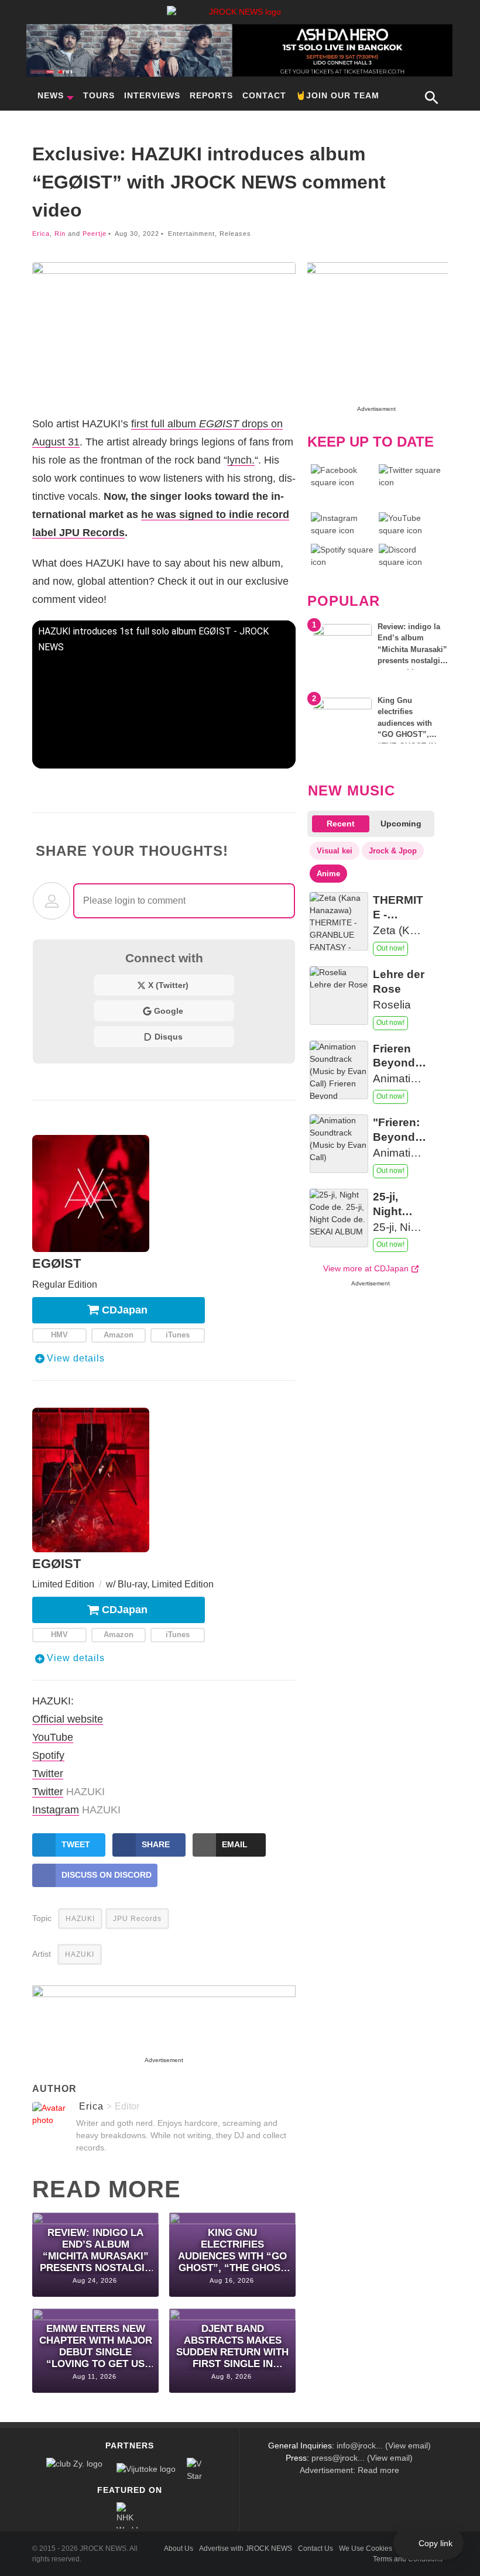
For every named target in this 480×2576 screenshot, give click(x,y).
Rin (60, 234)
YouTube (53, 1737)
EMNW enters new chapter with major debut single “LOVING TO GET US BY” (96, 2347)
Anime (328, 874)
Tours (99, 95)
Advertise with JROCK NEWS (246, 2548)
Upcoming (401, 824)
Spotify (48, 1755)
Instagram (56, 1810)
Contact (264, 95)
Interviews (152, 95)
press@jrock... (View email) (362, 2458)
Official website (68, 1719)
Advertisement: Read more (349, 2470)
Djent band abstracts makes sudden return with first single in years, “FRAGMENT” (232, 2347)
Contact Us (316, 2548)
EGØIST (56, 1263)
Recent (341, 824)
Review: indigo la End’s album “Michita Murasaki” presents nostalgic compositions (96, 2251)
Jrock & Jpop (393, 851)
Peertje (95, 234)
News (51, 95)
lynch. (241, 460)
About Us (179, 2548)
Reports (211, 95)
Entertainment (191, 234)
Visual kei (335, 851)
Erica (41, 234)
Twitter (48, 1773)
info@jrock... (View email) (384, 2445)
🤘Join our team (337, 95)
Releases (235, 234)
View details (76, 1358)
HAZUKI (80, 1919)
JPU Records (137, 1919)
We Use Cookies (366, 2548)
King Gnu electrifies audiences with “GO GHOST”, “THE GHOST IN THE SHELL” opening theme (232, 2251)
